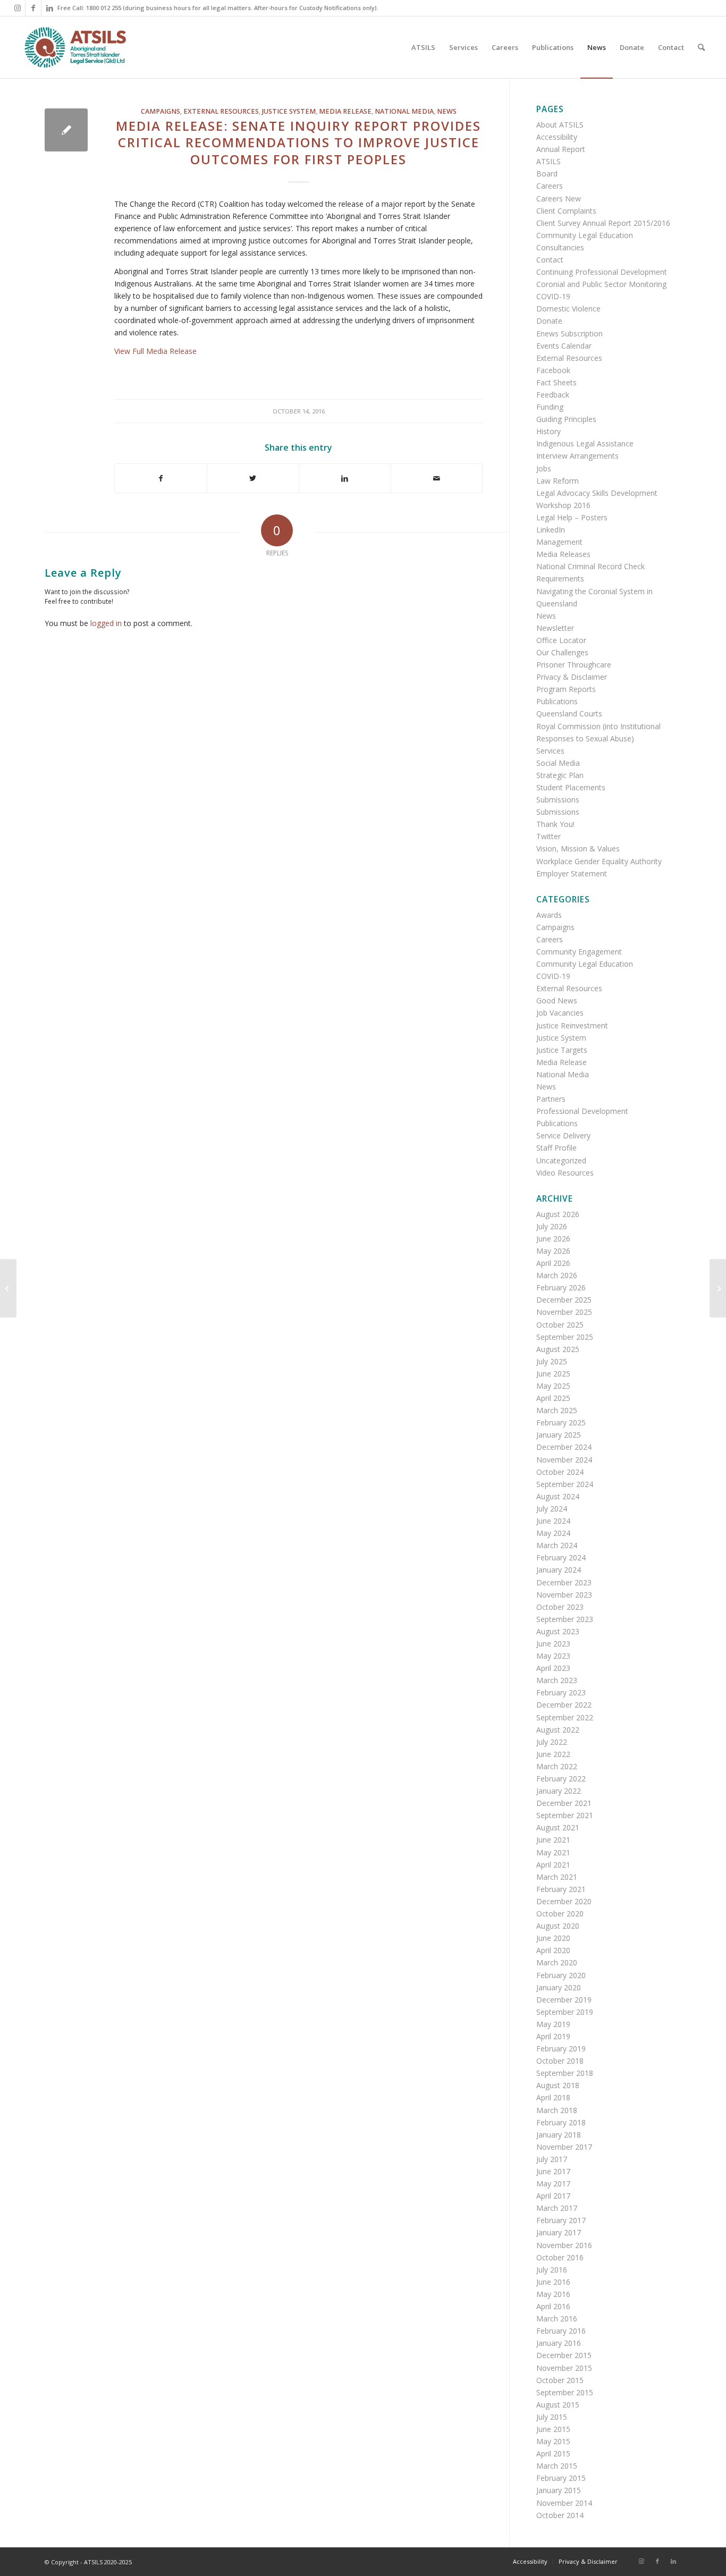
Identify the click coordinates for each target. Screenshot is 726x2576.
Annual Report (561, 149)
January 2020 (559, 1987)
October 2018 (560, 2061)
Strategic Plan (560, 775)
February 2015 (561, 2478)
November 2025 (564, 1312)
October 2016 (560, 2257)
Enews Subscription (569, 333)
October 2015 (560, 2380)
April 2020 (553, 1950)
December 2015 (564, 2355)
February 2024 (561, 1557)
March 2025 (557, 1410)
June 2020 (553, 1938)
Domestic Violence (568, 309)
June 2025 (553, 1374)
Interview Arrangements (577, 456)
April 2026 (553, 1263)
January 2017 (559, 2232)
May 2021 (553, 1852)
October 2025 (560, 1325)
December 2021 (564, 1803)
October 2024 (560, 1472)
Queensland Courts (569, 713)
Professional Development (582, 1111)
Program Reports (566, 689)
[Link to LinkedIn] (49, 8)
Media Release (345, 111)
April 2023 (553, 1668)
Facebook (553, 370)
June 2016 (553, 2282)
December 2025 (564, 1300)
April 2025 (553, 1398)
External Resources (221, 111)
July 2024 (552, 1509)
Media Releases (563, 554)
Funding (550, 407)
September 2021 (565, 1815)
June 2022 (553, 1754)
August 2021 (558, 1827)
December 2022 (564, 1705)
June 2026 (553, 1239)
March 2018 (557, 2110)
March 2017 (557, 2208)
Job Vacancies (560, 1013)
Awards (549, 915)
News (447, 111)
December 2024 (564, 1447)
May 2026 (553, 1251)
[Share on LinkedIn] (345, 478)
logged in (106, 623)
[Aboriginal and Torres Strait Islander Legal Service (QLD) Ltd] (75, 47)
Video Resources (565, 1173)
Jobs (544, 468)
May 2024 (553, 1533)
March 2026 (557, 1275)
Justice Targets (562, 1050)
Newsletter (555, 628)
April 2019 (553, 2036)
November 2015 (564, 2368)
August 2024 (558, 1496)
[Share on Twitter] (253, 478)
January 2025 (559, 1435)
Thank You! (555, 824)
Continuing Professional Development (602, 272)
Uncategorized (561, 1160)
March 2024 (557, 1545)
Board (547, 174)
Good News (557, 1000)
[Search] (701, 47)
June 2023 (553, 1644)
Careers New (559, 199)
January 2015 (559, 2490)
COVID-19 (553, 296)
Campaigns (161, 111)
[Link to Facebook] (33, 8)
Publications (557, 701)
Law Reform (558, 481)
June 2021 (553, 1840)
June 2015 (553, 2429)
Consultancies (560, 247)
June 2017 (553, 2171)
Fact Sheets (556, 382)
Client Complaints (566, 211)
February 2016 (561, 2331)
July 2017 (552, 2159)
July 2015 (552, 2417)
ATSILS (548, 161)
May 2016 (553, 2294)
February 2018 (561, 2122)
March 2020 (557, 1962)
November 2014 (564, 2503)
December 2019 (564, 2000)
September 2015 (565, 2392)
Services (550, 751)
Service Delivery (563, 1135)
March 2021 (557, 1877)
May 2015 (553, 2441)
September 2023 (565, 1619)
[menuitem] (423, 47)
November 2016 (564, 2245)
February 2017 (561, 2220)
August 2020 (558, 1926)
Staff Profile (556, 1148)
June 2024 (553, 1521)
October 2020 (560, 1914)
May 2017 (553, 2184)
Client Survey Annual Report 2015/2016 (603, 223)
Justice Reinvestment (572, 1025)
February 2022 (561, 1779)
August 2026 (558, 1214)
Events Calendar (564, 346)
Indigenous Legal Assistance (585, 444)
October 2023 (560, 1607)
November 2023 (564, 1595)
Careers (550, 186)
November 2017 (564, 2147)
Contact (550, 260)
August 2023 (558, 1631)
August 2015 (558, 2405)
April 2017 (553, 2196)
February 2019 (561, 2049)
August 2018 (558, 2085)
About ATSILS (560, 125)
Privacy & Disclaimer (572, 677)
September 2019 (565, 2012)
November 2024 (564, 1460)
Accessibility (557, 137)
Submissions (558, 800)
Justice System (289, 111)
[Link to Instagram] (17, 8)
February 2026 (561, 1287)
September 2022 (565, 1717)
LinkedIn (551, 530)
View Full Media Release (155, 351)
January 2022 (559, 1791)
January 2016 (559, 2343)
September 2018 (565, 2073)
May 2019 (553, 2024)
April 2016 (553, 2306)
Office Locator (561, 640)
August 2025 (558, 1349)
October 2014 (560, 2515)
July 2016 (552, 2270)
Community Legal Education (585, 235)
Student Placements (571, 787)
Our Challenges (562, 652)
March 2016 (557, 2319)
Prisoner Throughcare (574, 665)
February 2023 (561, 1692)
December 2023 (564, 1582)
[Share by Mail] (437, 478)
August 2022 (558, 1730)
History (548, 431)
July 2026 (552, 1226)
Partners (551, 1099)
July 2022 (552, 1742)
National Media (404, 111)
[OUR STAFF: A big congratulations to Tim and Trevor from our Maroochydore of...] (8, 1288)
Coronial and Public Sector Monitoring (601, 284)
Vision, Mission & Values (578, 848)
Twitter (548, 836)
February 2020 (561, 1975)
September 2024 (565, 1484)
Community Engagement (579, 952)
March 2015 (557, 2466)
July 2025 (552, 1361)
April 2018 (553, 2097)
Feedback (553, 395)
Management (559, 542)
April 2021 (553, 1865)
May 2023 (553, 1656)
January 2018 (559, 2135)
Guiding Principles (566, 419)
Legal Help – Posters (572, 517)
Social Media (558, 763)
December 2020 (564, 1901)
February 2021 (561, 1889)
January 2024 (559, 1570)
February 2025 (561, 1422)
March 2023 (557, 1680)
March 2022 (557, 1766)
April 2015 (553, 2453)
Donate (549, 321)
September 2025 (565, 1337)
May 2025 (553, 1386)
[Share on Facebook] (161, 478)
